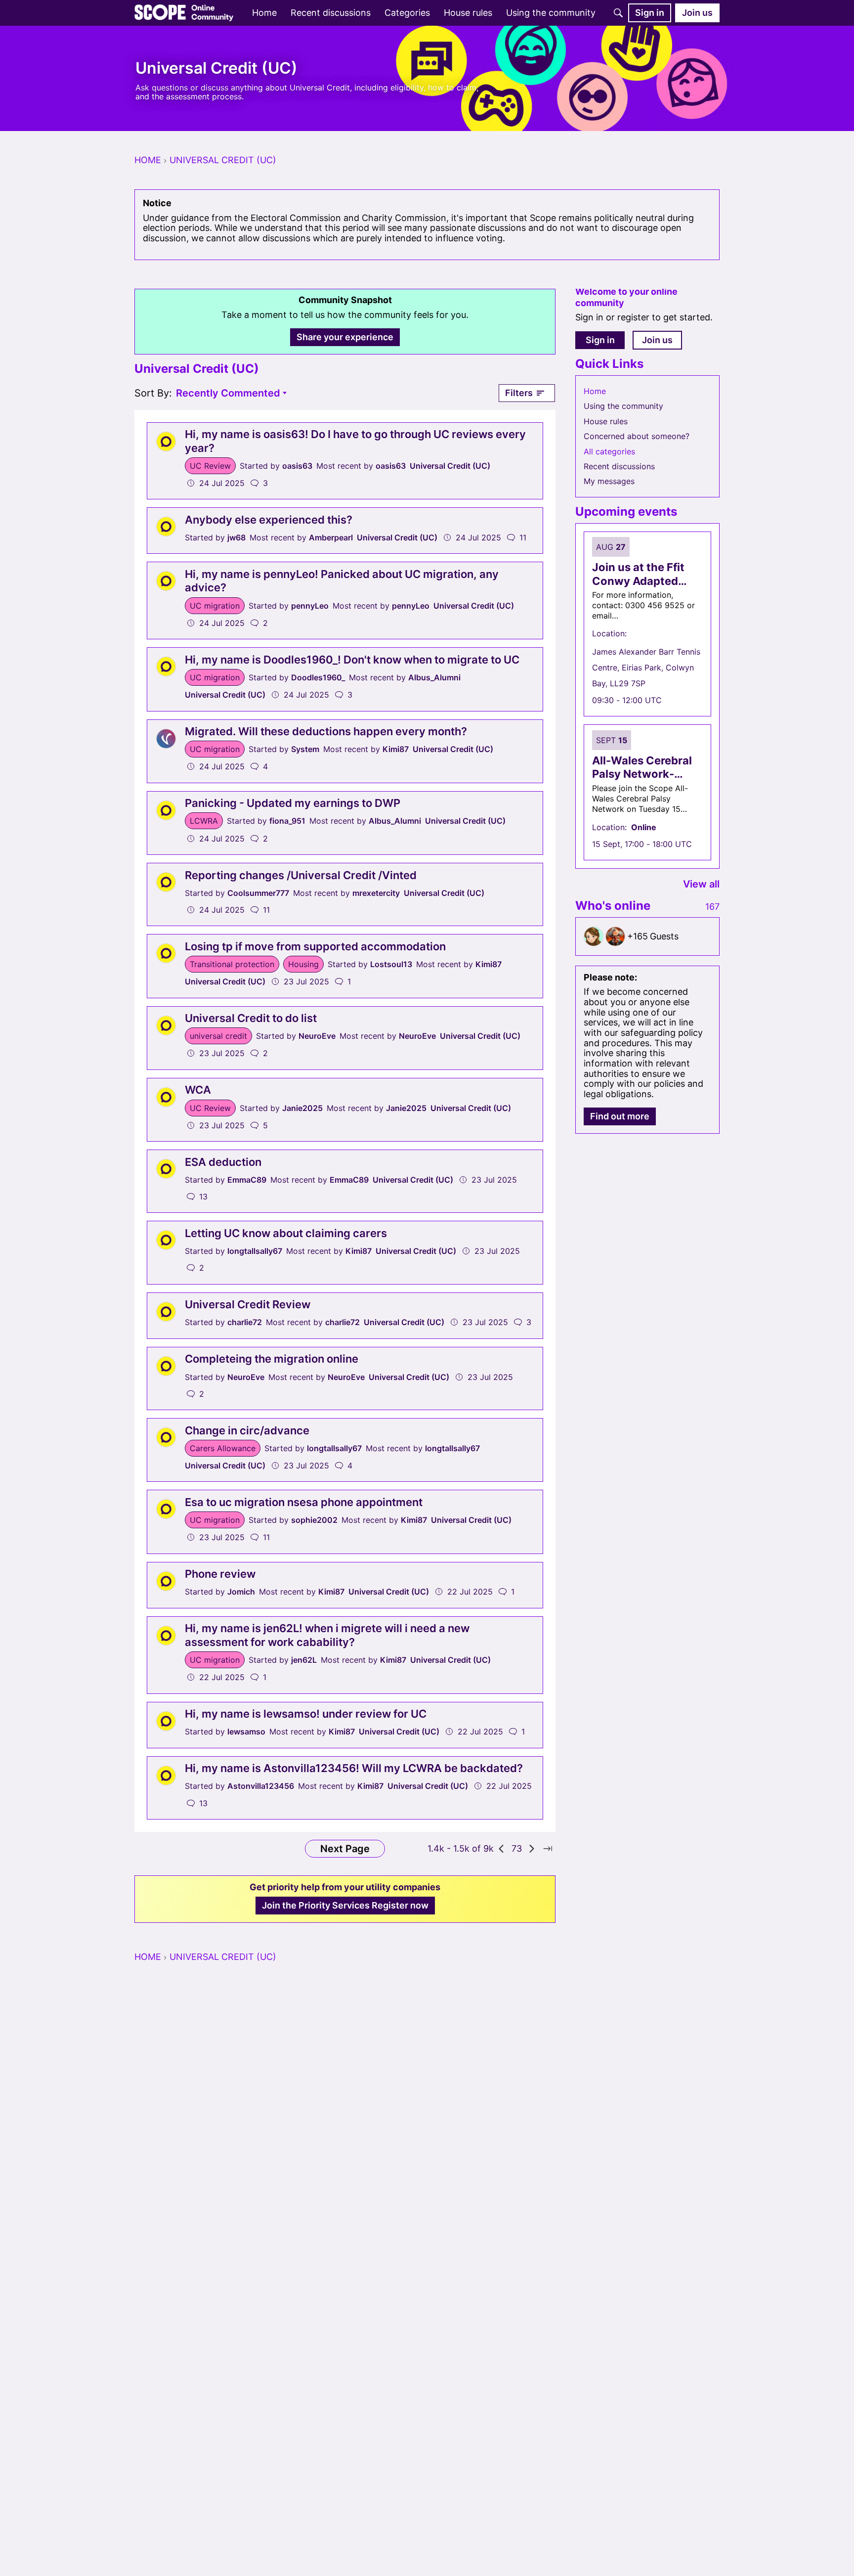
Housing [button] (303, 964)
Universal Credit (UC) (450, 466)
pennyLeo (310, 606)
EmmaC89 (247, 1180)
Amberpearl (331, 537)
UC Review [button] (210, 466)
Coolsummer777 (258, 893)
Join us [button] (657, 340)
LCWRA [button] (204, 821)
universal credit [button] (218, 1036)
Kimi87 (396, 749)
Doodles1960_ (318, 677)
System (305, 749)
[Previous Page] (502, 1849)
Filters (519, 393)
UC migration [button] (215, 606)
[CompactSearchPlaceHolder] (618, 13)
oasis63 (297, 466)
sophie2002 (314, 1520)
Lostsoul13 (391, 964)
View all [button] (701, 884)
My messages (609, 481)
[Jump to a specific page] (548, 1849)
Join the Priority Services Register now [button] (345, 1905)
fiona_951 (287, 821)
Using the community (623, 406)
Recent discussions (619, 466)
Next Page (345, 1849)
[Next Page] (532, 1849)
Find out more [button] (620, 1116)
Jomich (241, 1592)
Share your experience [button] (345, 337)
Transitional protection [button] (232, 964)
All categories (609, 451)
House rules (606, 421)
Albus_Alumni (434, 677)
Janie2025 (302, 1108)
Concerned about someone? (637, 436)
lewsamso (246, 1732)
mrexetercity (376, 893)
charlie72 (245, 1322)
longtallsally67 (255, 1251)
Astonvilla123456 (261, 1786)
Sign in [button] (600, 340)
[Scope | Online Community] (184, 13)
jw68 (236, 537)
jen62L (304, 1660)
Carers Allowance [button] (223, 1448)
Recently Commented (228, 394)
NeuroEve (317, 1036)
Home (595, 391)
